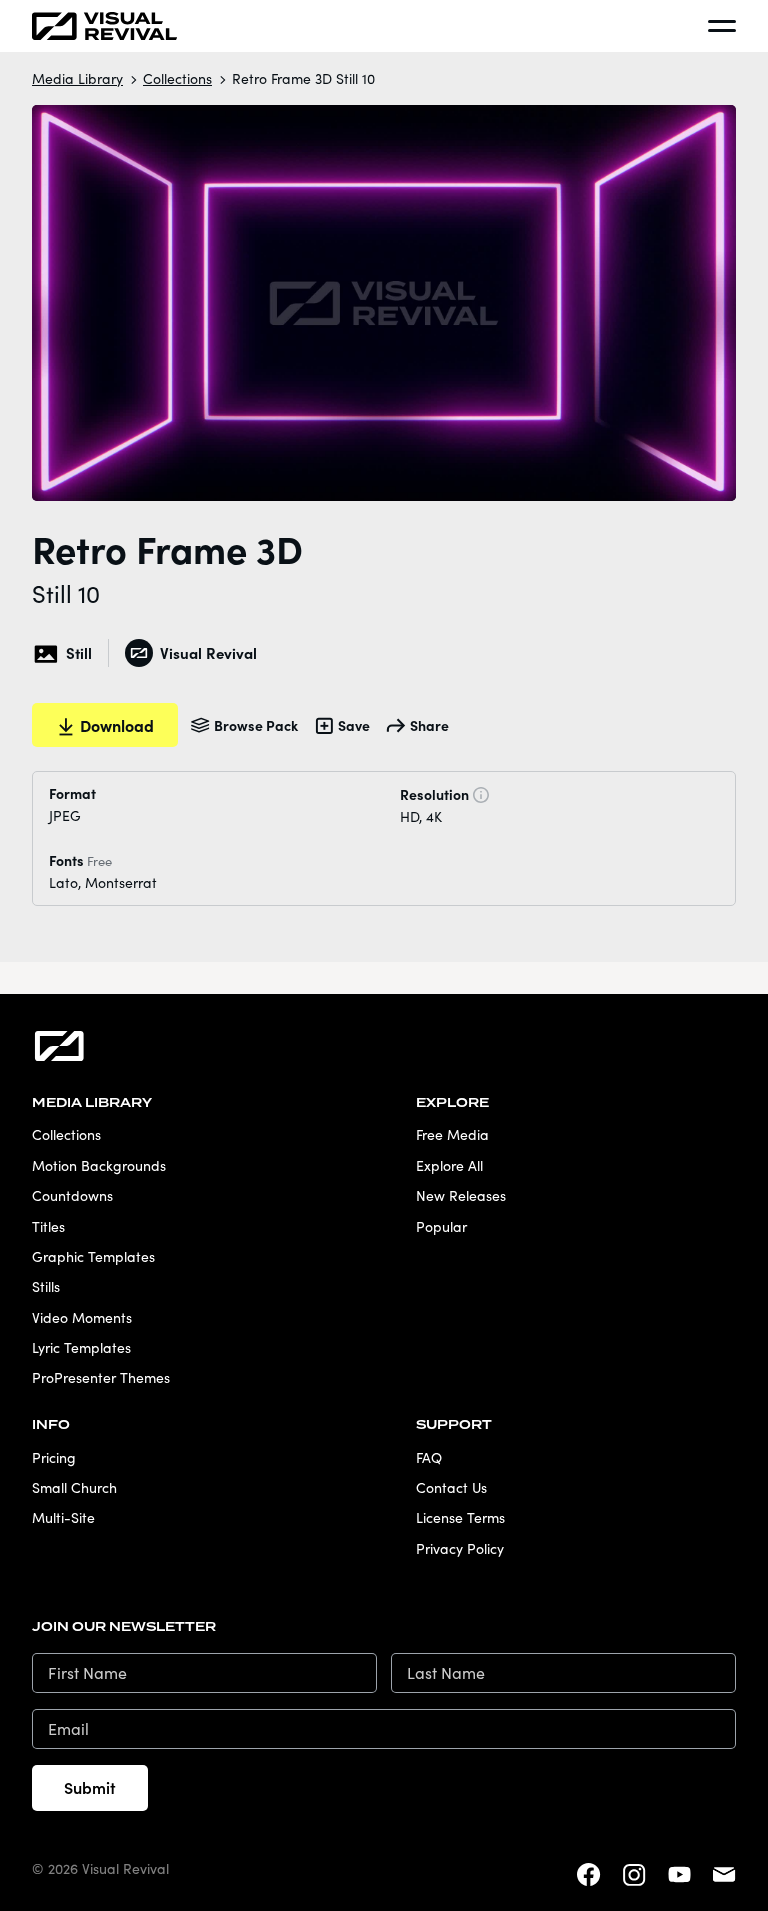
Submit (90, 1787)
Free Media (452, 1134)
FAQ (429, 1457)
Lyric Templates (81, 1347)
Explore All (449, 1165)
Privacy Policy (460, 1548)
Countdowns (72, 1195)
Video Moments (82, 1317)
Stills (46, 1286)
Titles (48, 1226)
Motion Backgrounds (99, 1165)
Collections (177, 78)
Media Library (77, 78)
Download (117, 725)
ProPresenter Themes (101, 1377)
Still (79, 652)
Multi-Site (63, 1517)
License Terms (460, 1517)
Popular (441, 1226)
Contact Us (451, 1487)
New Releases (461, 1195)
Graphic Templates (93, 1256)
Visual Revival (208, 652)
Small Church (74, 1487)
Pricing (54, 1457)
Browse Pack (256, 725)
